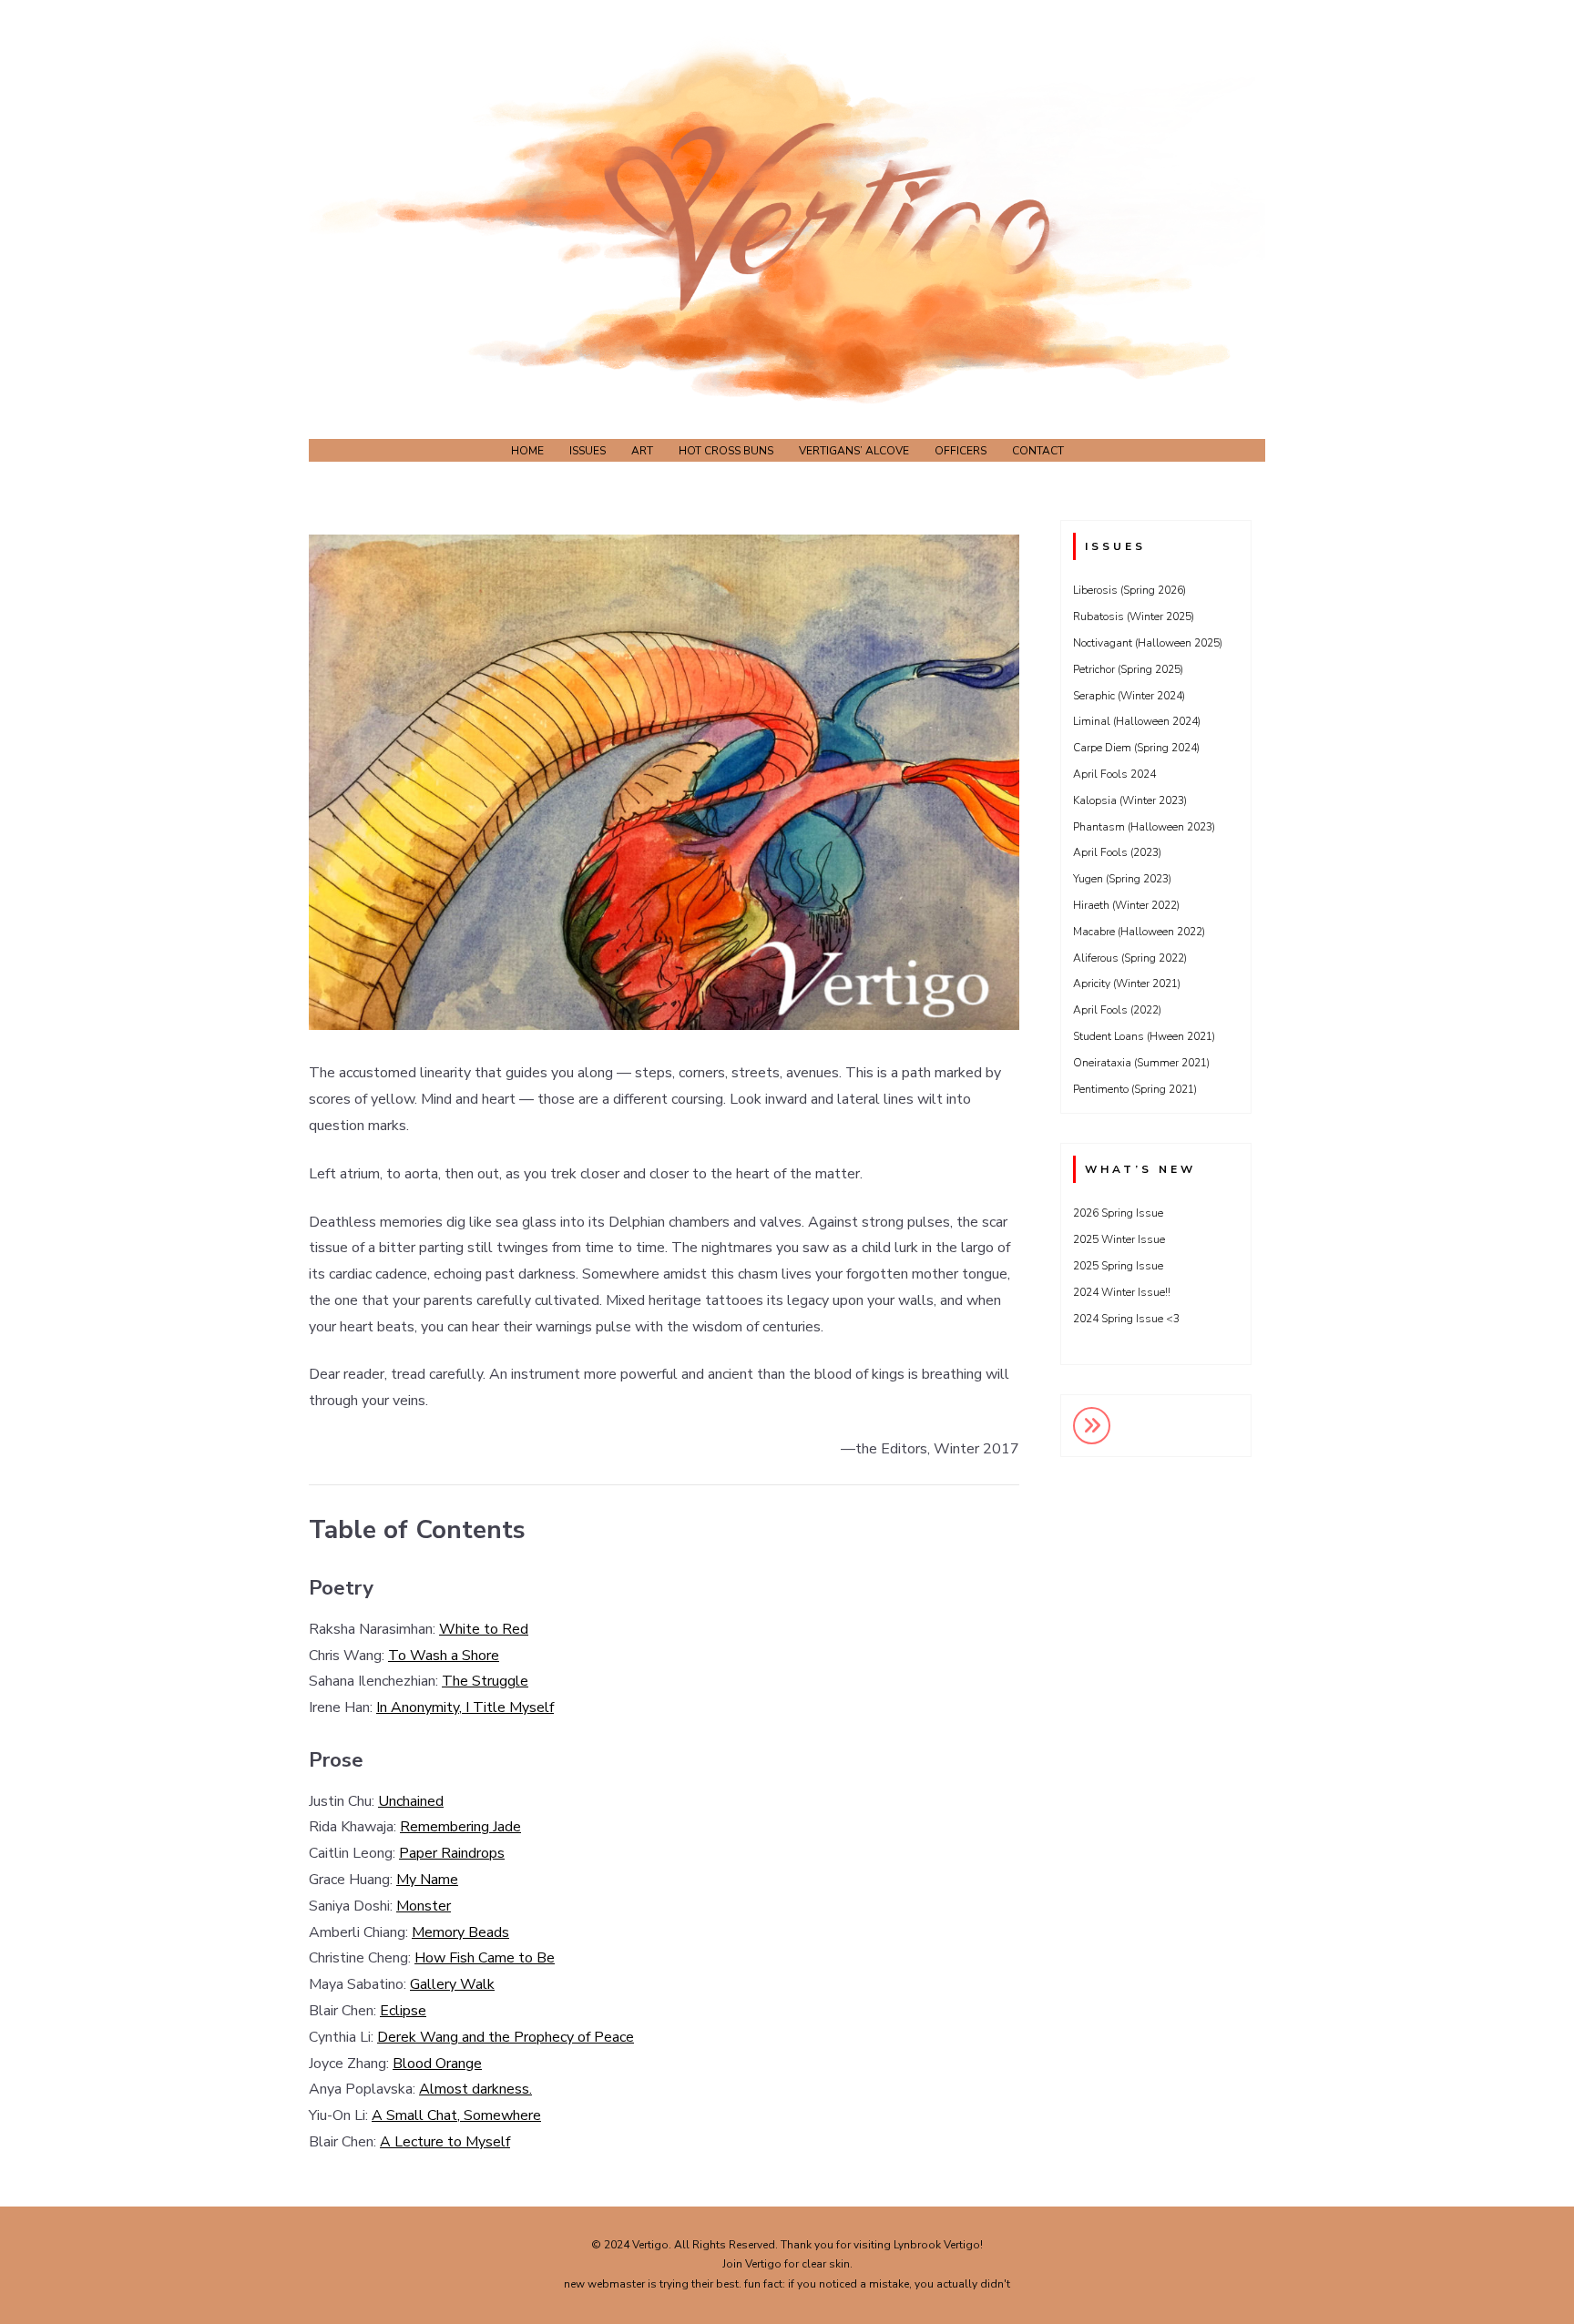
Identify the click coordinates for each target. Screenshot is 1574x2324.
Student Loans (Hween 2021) (1144, 1036)
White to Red (484, 1629)
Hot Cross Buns (726, 451)
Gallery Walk (452, 1984)
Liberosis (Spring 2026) (1129, 590)
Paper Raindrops (452, 1853)
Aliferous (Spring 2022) (1130, 958)
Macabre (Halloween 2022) (1139, 932)
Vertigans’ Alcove (854, 451)
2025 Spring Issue (1118, 1266)
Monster (424, 1906)
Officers (961, 451)
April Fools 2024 (1114, 774)
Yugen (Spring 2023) (1122, 879)
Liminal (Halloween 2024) (1137, 721)
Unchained (411, 1801)
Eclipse (403, 2011)
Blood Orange (437, 2064)
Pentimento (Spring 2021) (1135, 1089)
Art (642, 451)
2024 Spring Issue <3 (1126, 1319)
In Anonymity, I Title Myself (465, 1707)
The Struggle (485, 1681)
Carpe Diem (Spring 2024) (1136, 748)
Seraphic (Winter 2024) (1129, 696)
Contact (1038, 451)
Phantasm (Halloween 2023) (1144, 827)
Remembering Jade (460, 1827)
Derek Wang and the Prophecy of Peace (506, 2037)
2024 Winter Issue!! (1122, 1292)
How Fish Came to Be (485, 1958)
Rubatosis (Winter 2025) (1134, 617)
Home (527, 451)
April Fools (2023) (1117, 852)
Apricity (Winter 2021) (1127, 984)
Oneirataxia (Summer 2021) (1141, 1063)
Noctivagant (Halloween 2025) (1148, 643)
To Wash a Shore (444, 1656)
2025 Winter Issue (1119, 1239)
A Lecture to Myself (445, 2142)
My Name (427, 1880)
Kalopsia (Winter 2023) (1130, 800)
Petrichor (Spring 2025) (1128, 669)
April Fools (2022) (1117, 1010)
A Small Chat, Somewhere (456, 2115)
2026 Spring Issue (1118, 1213)
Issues (588, 451)
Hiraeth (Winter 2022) (1126, 905)
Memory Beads (460, 1932)
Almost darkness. (475, 2089)
